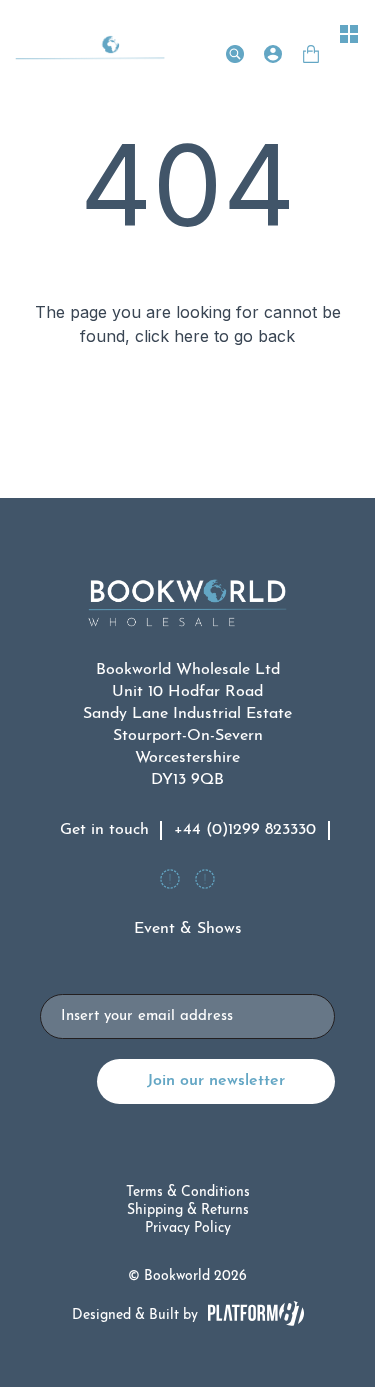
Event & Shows (188, 929)
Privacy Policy (188, 1228)
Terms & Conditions (188, 1192)
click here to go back (215, 336)
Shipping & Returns (188, 1210)
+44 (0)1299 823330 (245, 830)
